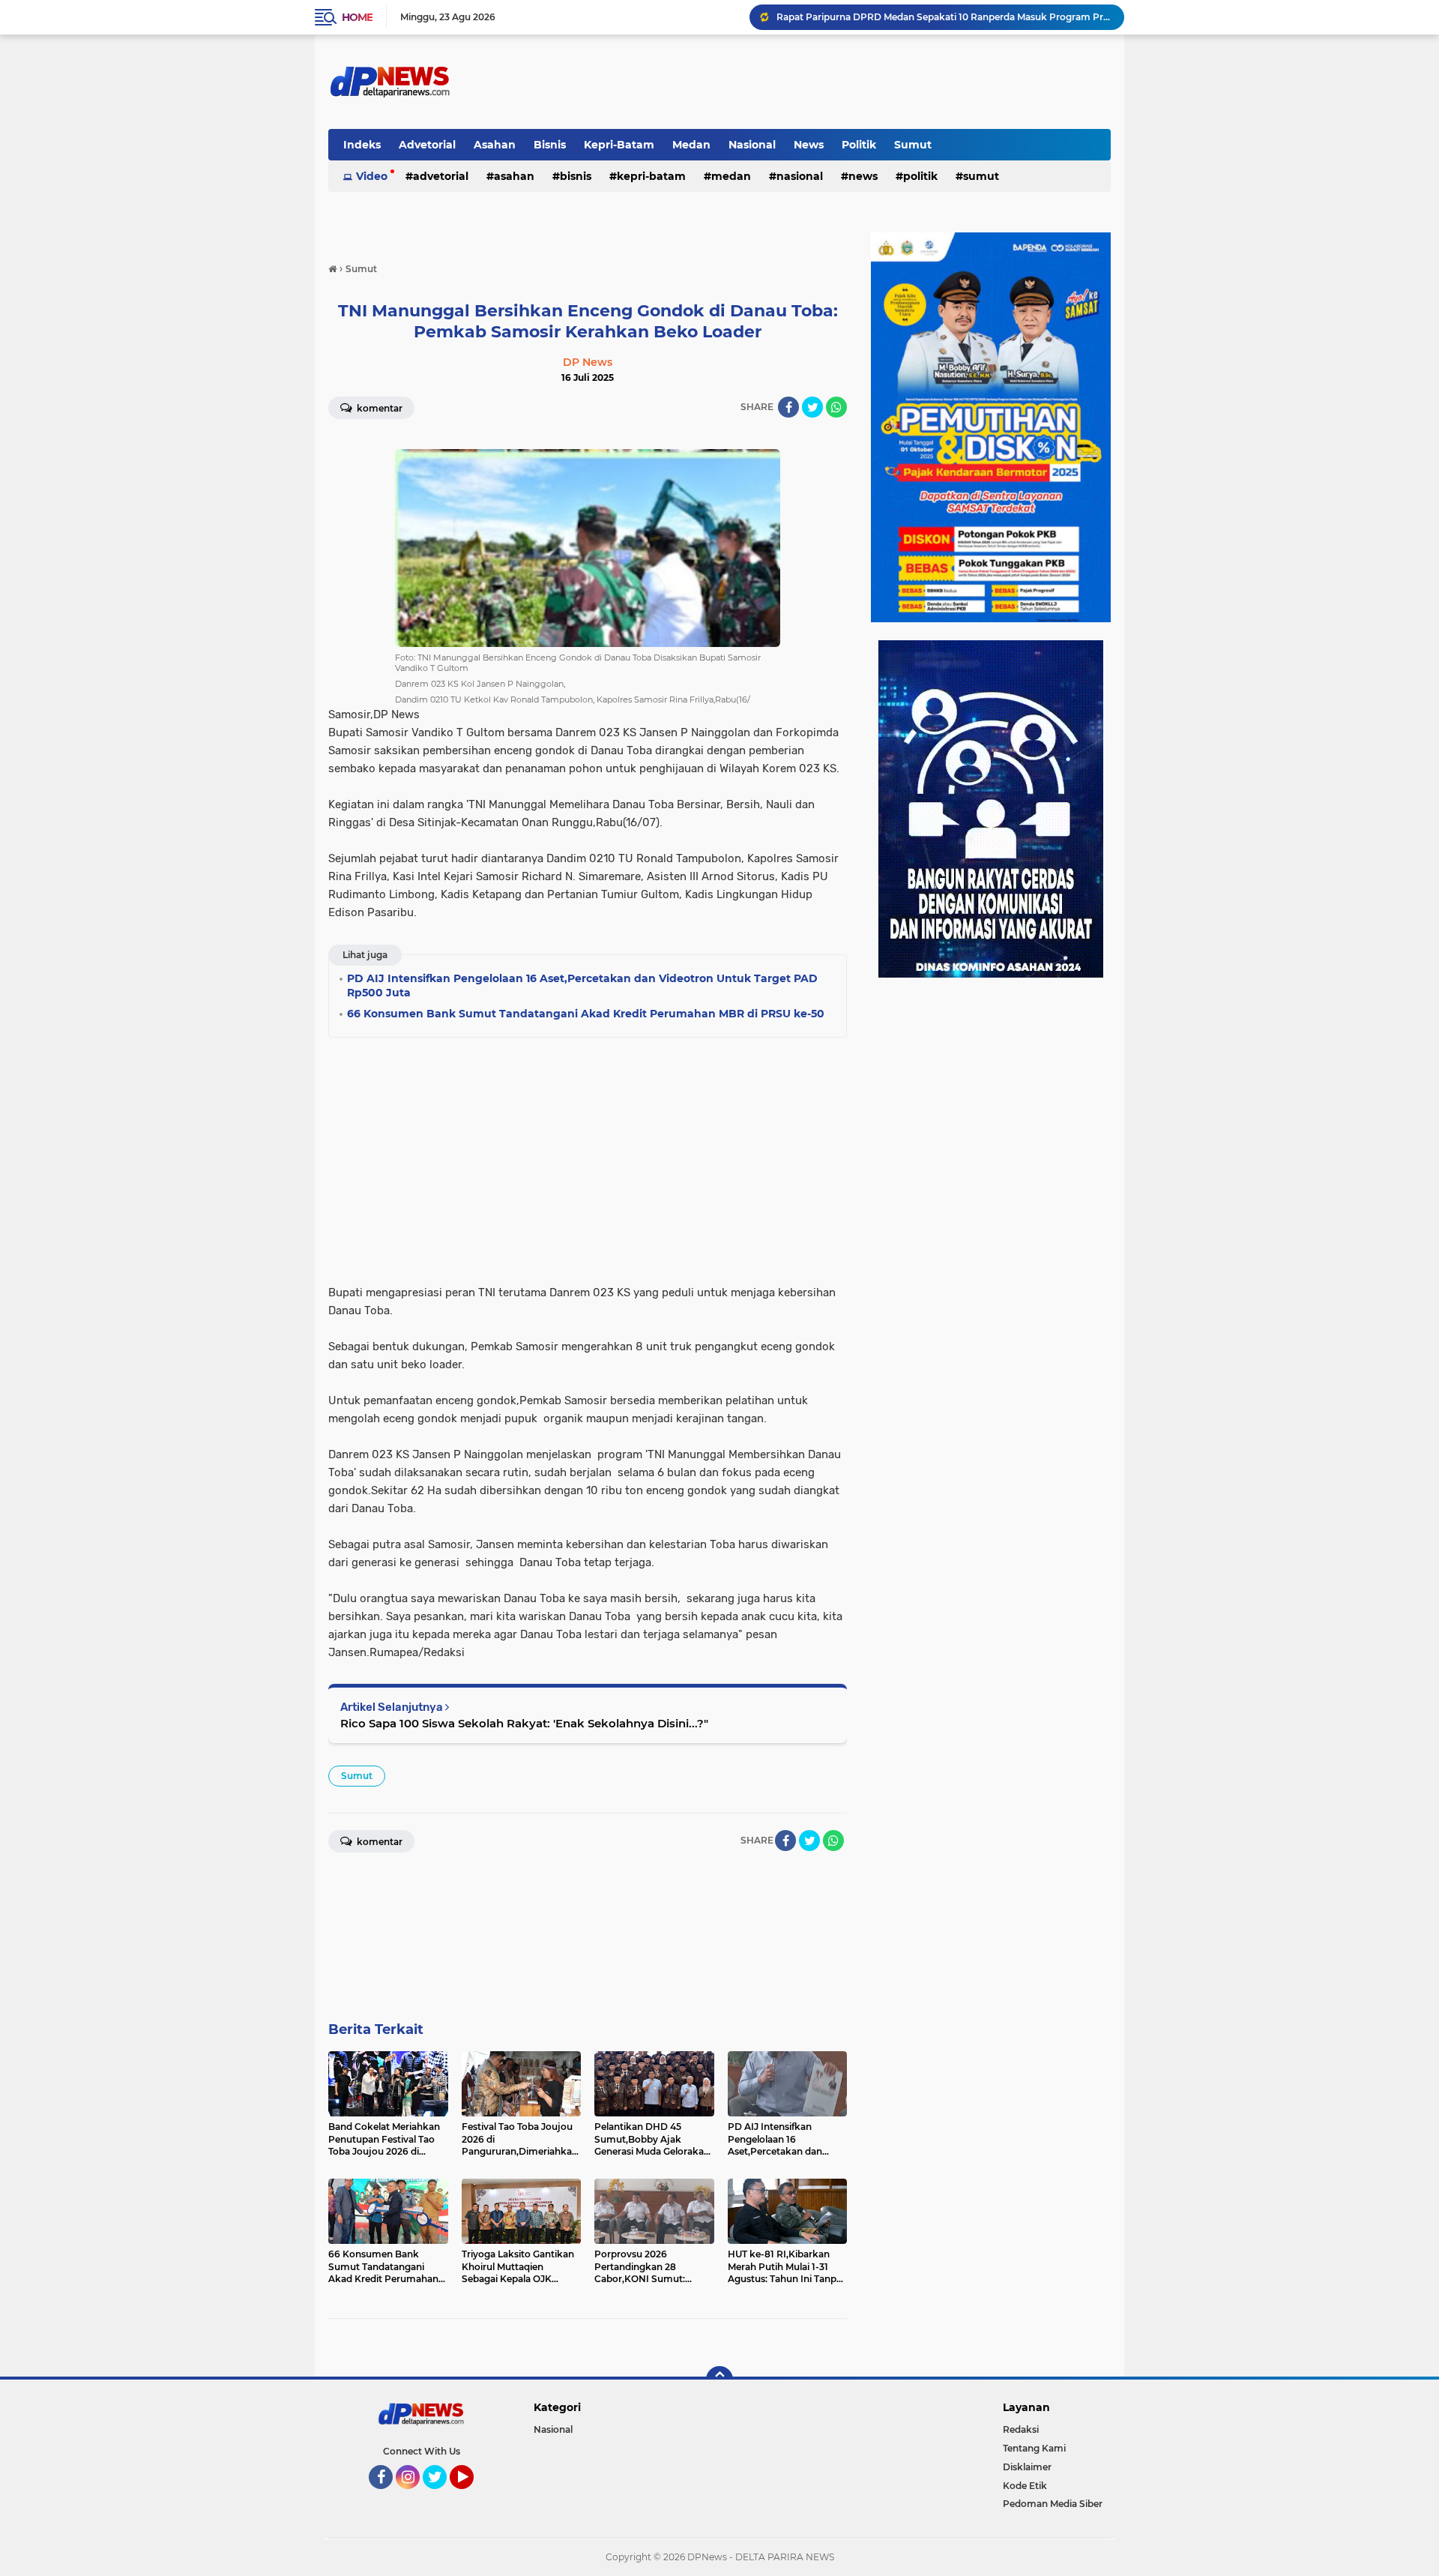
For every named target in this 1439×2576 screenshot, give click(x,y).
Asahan (495, 145)
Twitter (441, 2496)
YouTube (472, 2496)
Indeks (362, 145)
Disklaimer (1027, 2467)
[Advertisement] (588, 1156)
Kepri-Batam (619, 145)
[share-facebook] (788, 407)
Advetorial (427, 145)
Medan (691, 145)
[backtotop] (719, 2380)
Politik (859, 145)
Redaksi (1021, 2429)
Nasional (752, 145)
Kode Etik (1025, 2486)
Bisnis (550, 145)
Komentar (378, 408)
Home (357, 17)
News (809, 145)
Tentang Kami (1034, 2448)
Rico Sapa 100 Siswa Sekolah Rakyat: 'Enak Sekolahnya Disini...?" (524, 1723)
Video (372, 176)
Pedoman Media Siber (1053, 2504)
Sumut (913, 145)
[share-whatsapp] (836, 407)
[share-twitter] (812, 407)
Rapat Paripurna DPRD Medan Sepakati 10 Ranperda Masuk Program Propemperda (944, 17)
